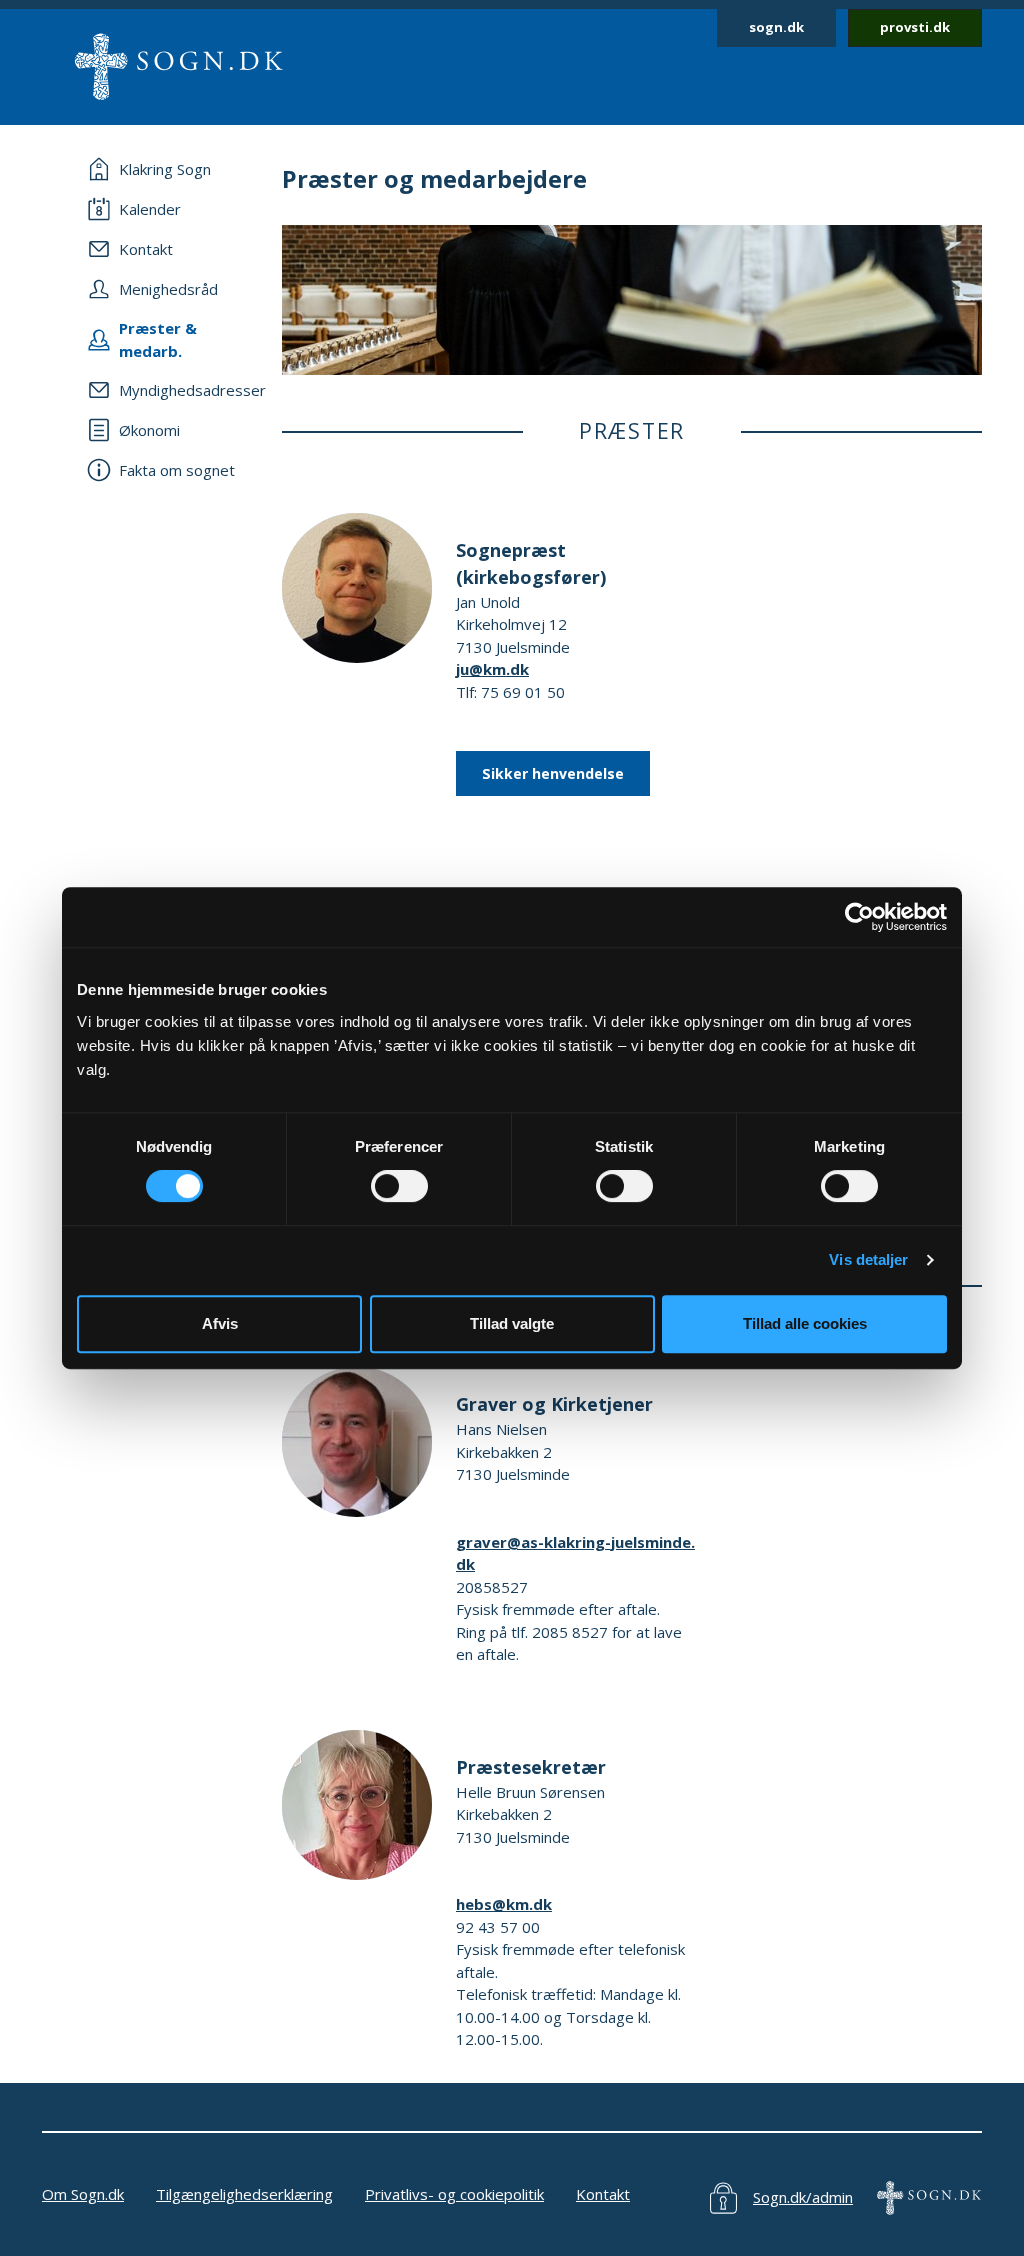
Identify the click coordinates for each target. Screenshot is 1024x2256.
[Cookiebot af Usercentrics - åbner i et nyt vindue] (859, 917)
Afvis (220, 1323)
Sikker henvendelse (553, 773)
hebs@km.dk (504, 1904)
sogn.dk (776, 27)
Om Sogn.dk (83, 2194)
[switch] (399, 1186)
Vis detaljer (868, 1259)
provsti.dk (915, 27)
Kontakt (603, 2194)
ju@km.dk (492, 669)
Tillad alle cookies (805, 1323)
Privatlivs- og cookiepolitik (454, 2194)
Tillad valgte (512, 1323)
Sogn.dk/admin (803, 2197)
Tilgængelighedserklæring (244, 2194)
